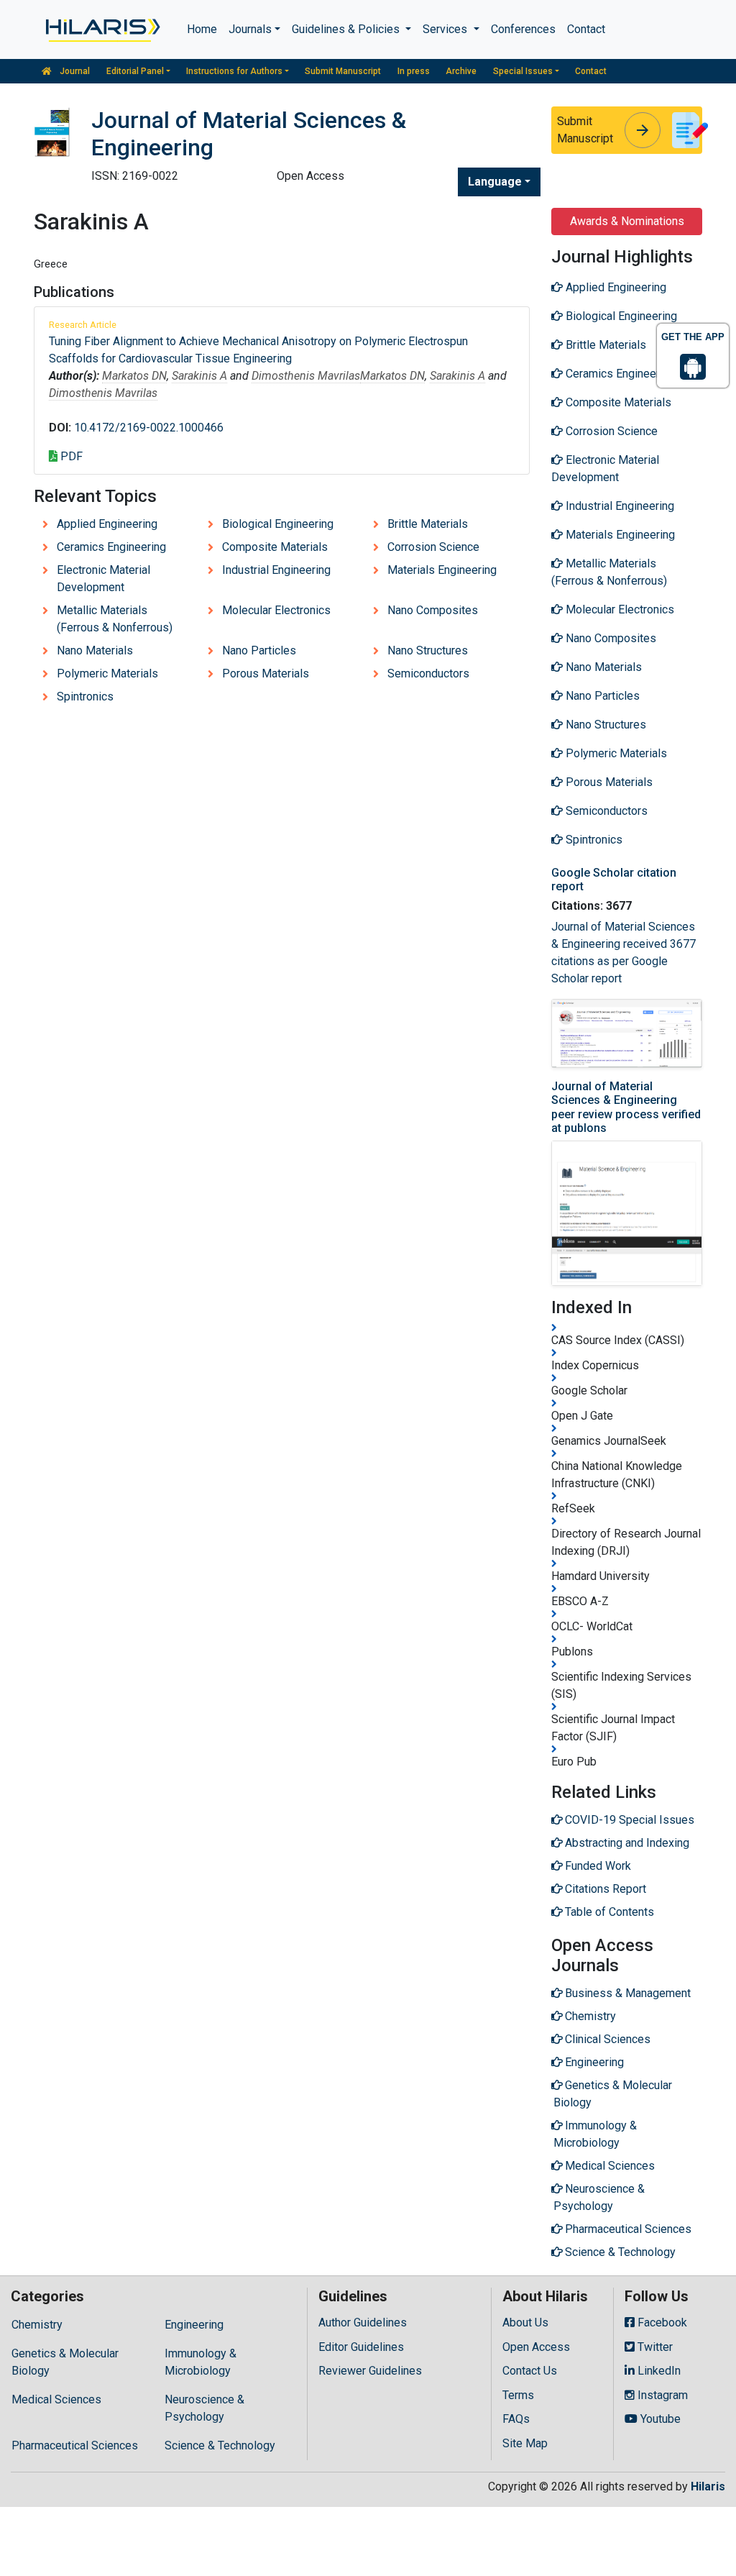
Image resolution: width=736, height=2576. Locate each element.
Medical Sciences (56, 2399)
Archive (461, 71)
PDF (70, 456)
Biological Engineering (278, 524)
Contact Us (530, 2371)
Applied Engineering (107, 524)
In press (414, 71)
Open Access (536, 2347)
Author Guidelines (363, 2322)
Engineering (194, 2325)
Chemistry (37, 2325)
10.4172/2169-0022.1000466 (149, 428)
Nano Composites (433, 610)
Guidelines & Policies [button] (347, 29)
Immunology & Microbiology (201, 2362)
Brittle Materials (428, 524)
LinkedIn (658, 2371)
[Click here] (102, 29)
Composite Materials (275, 547)
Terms (518, 2395)
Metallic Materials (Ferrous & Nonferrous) (115, 619)
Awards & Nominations (627, 221)
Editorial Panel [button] (135, 71)
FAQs (516, 2419)
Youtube (659, 2419)
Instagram (661, 2395)
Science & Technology (220, 2445)
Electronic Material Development (103, 579)
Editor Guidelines (361, 2347)
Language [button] (495, 182)
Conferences (523, 29)
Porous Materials (266, 673)
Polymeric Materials (107, 673)
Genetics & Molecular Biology (65, 2362)
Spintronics (85, 696)
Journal (74, 71)
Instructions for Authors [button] (234, 71)
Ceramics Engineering (111, 547)
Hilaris (708, 2486)
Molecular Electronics (276, 610)
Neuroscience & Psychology (204, 2408)
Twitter (654, 2347)
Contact (586, 29)
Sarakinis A (199, 376)
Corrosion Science (433, 547)
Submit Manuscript (343, 71)
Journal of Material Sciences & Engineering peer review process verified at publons (626, 1107)
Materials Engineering (442, 570)
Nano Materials (95, 650)
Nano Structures (428, 650)
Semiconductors (428, 673)
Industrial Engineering (276, 570)
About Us (525, 2322)
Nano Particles (259, 650)
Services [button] (446, 29)
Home (202, 29)
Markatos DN (134, 376)
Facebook (661, 2322)
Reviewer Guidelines (370, 2371)
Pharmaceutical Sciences (75, 2445)
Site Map (525, 2443)
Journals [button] (250, 29)
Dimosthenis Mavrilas (306, 376)
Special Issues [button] (523, 71)
